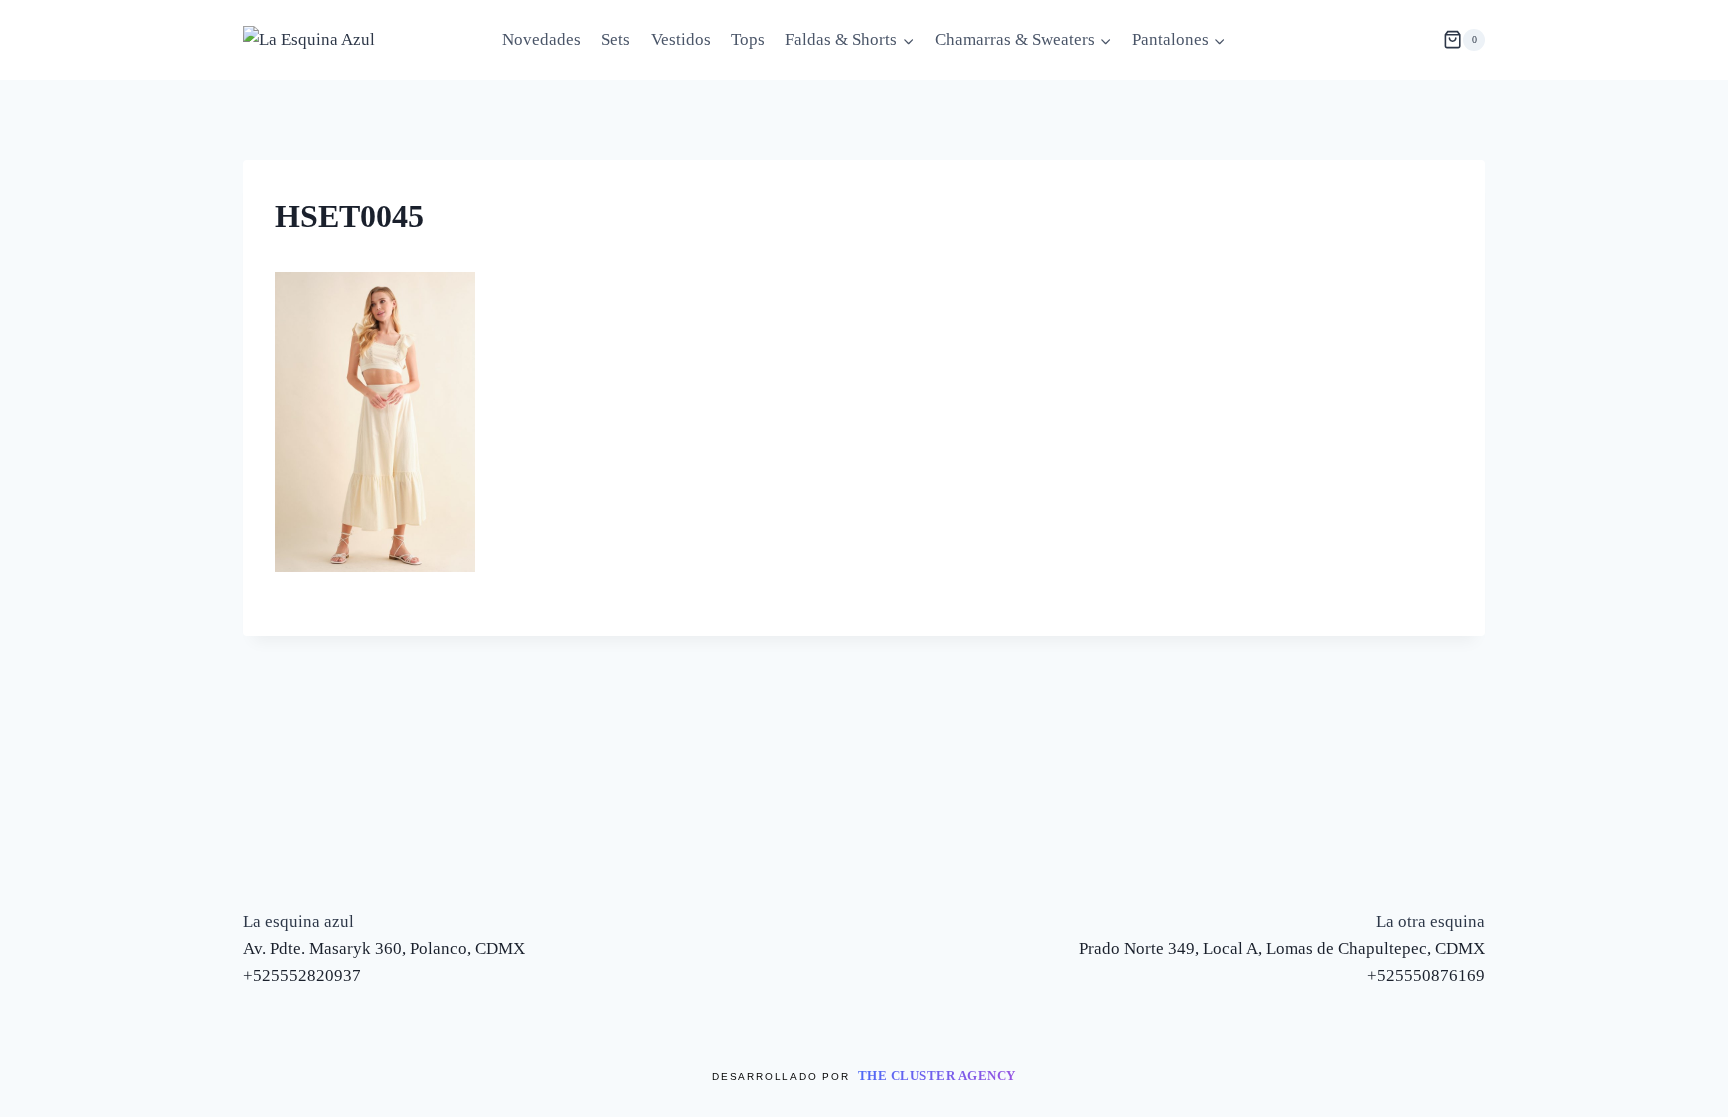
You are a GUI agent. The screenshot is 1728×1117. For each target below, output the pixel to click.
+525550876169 (1426, 975)
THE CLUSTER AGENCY (937, 1075)
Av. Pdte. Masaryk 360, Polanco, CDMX (384, 948)
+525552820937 (302, 975)
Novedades (541, 39)
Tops (748, 39)
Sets (615, 39)
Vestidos (681, 39)
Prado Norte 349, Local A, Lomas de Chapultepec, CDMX (1282, 948)
